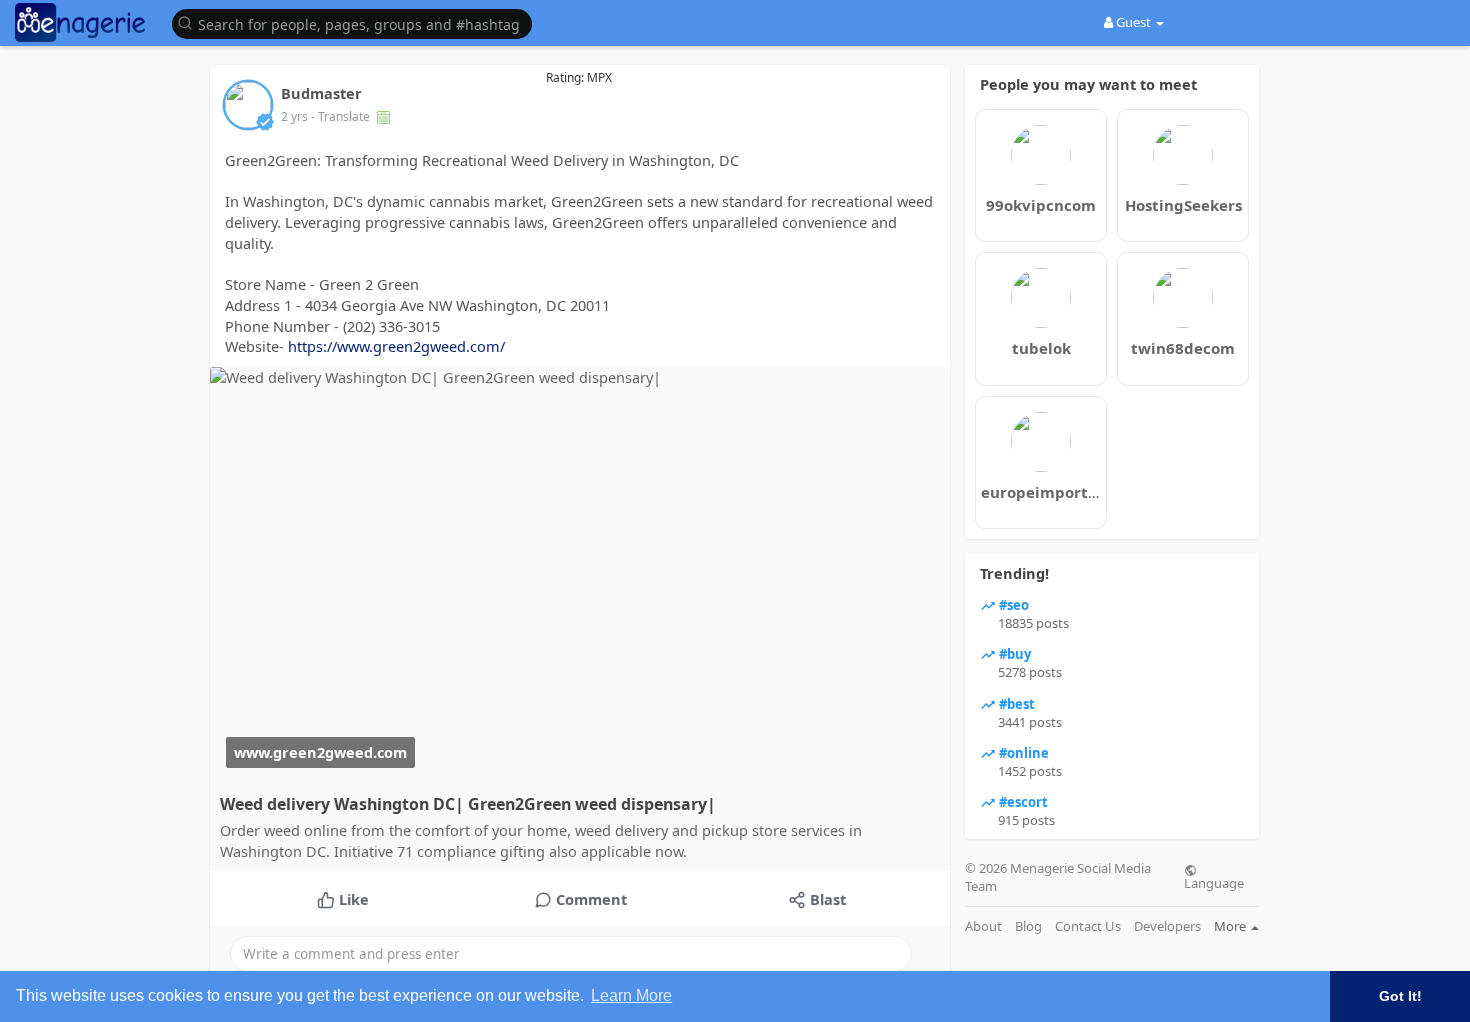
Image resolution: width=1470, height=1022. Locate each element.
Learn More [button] (631, 995)
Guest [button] (1133, 22)
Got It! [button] (1400, 996)
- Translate (342, 116)
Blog (1028, 926)
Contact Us (1088, 926)
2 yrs (294, 116)
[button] (357, 22)
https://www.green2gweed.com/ (396, 346)
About (983, 926)
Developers (1167, 926)
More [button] (1231, 926)
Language (1214, 882)
